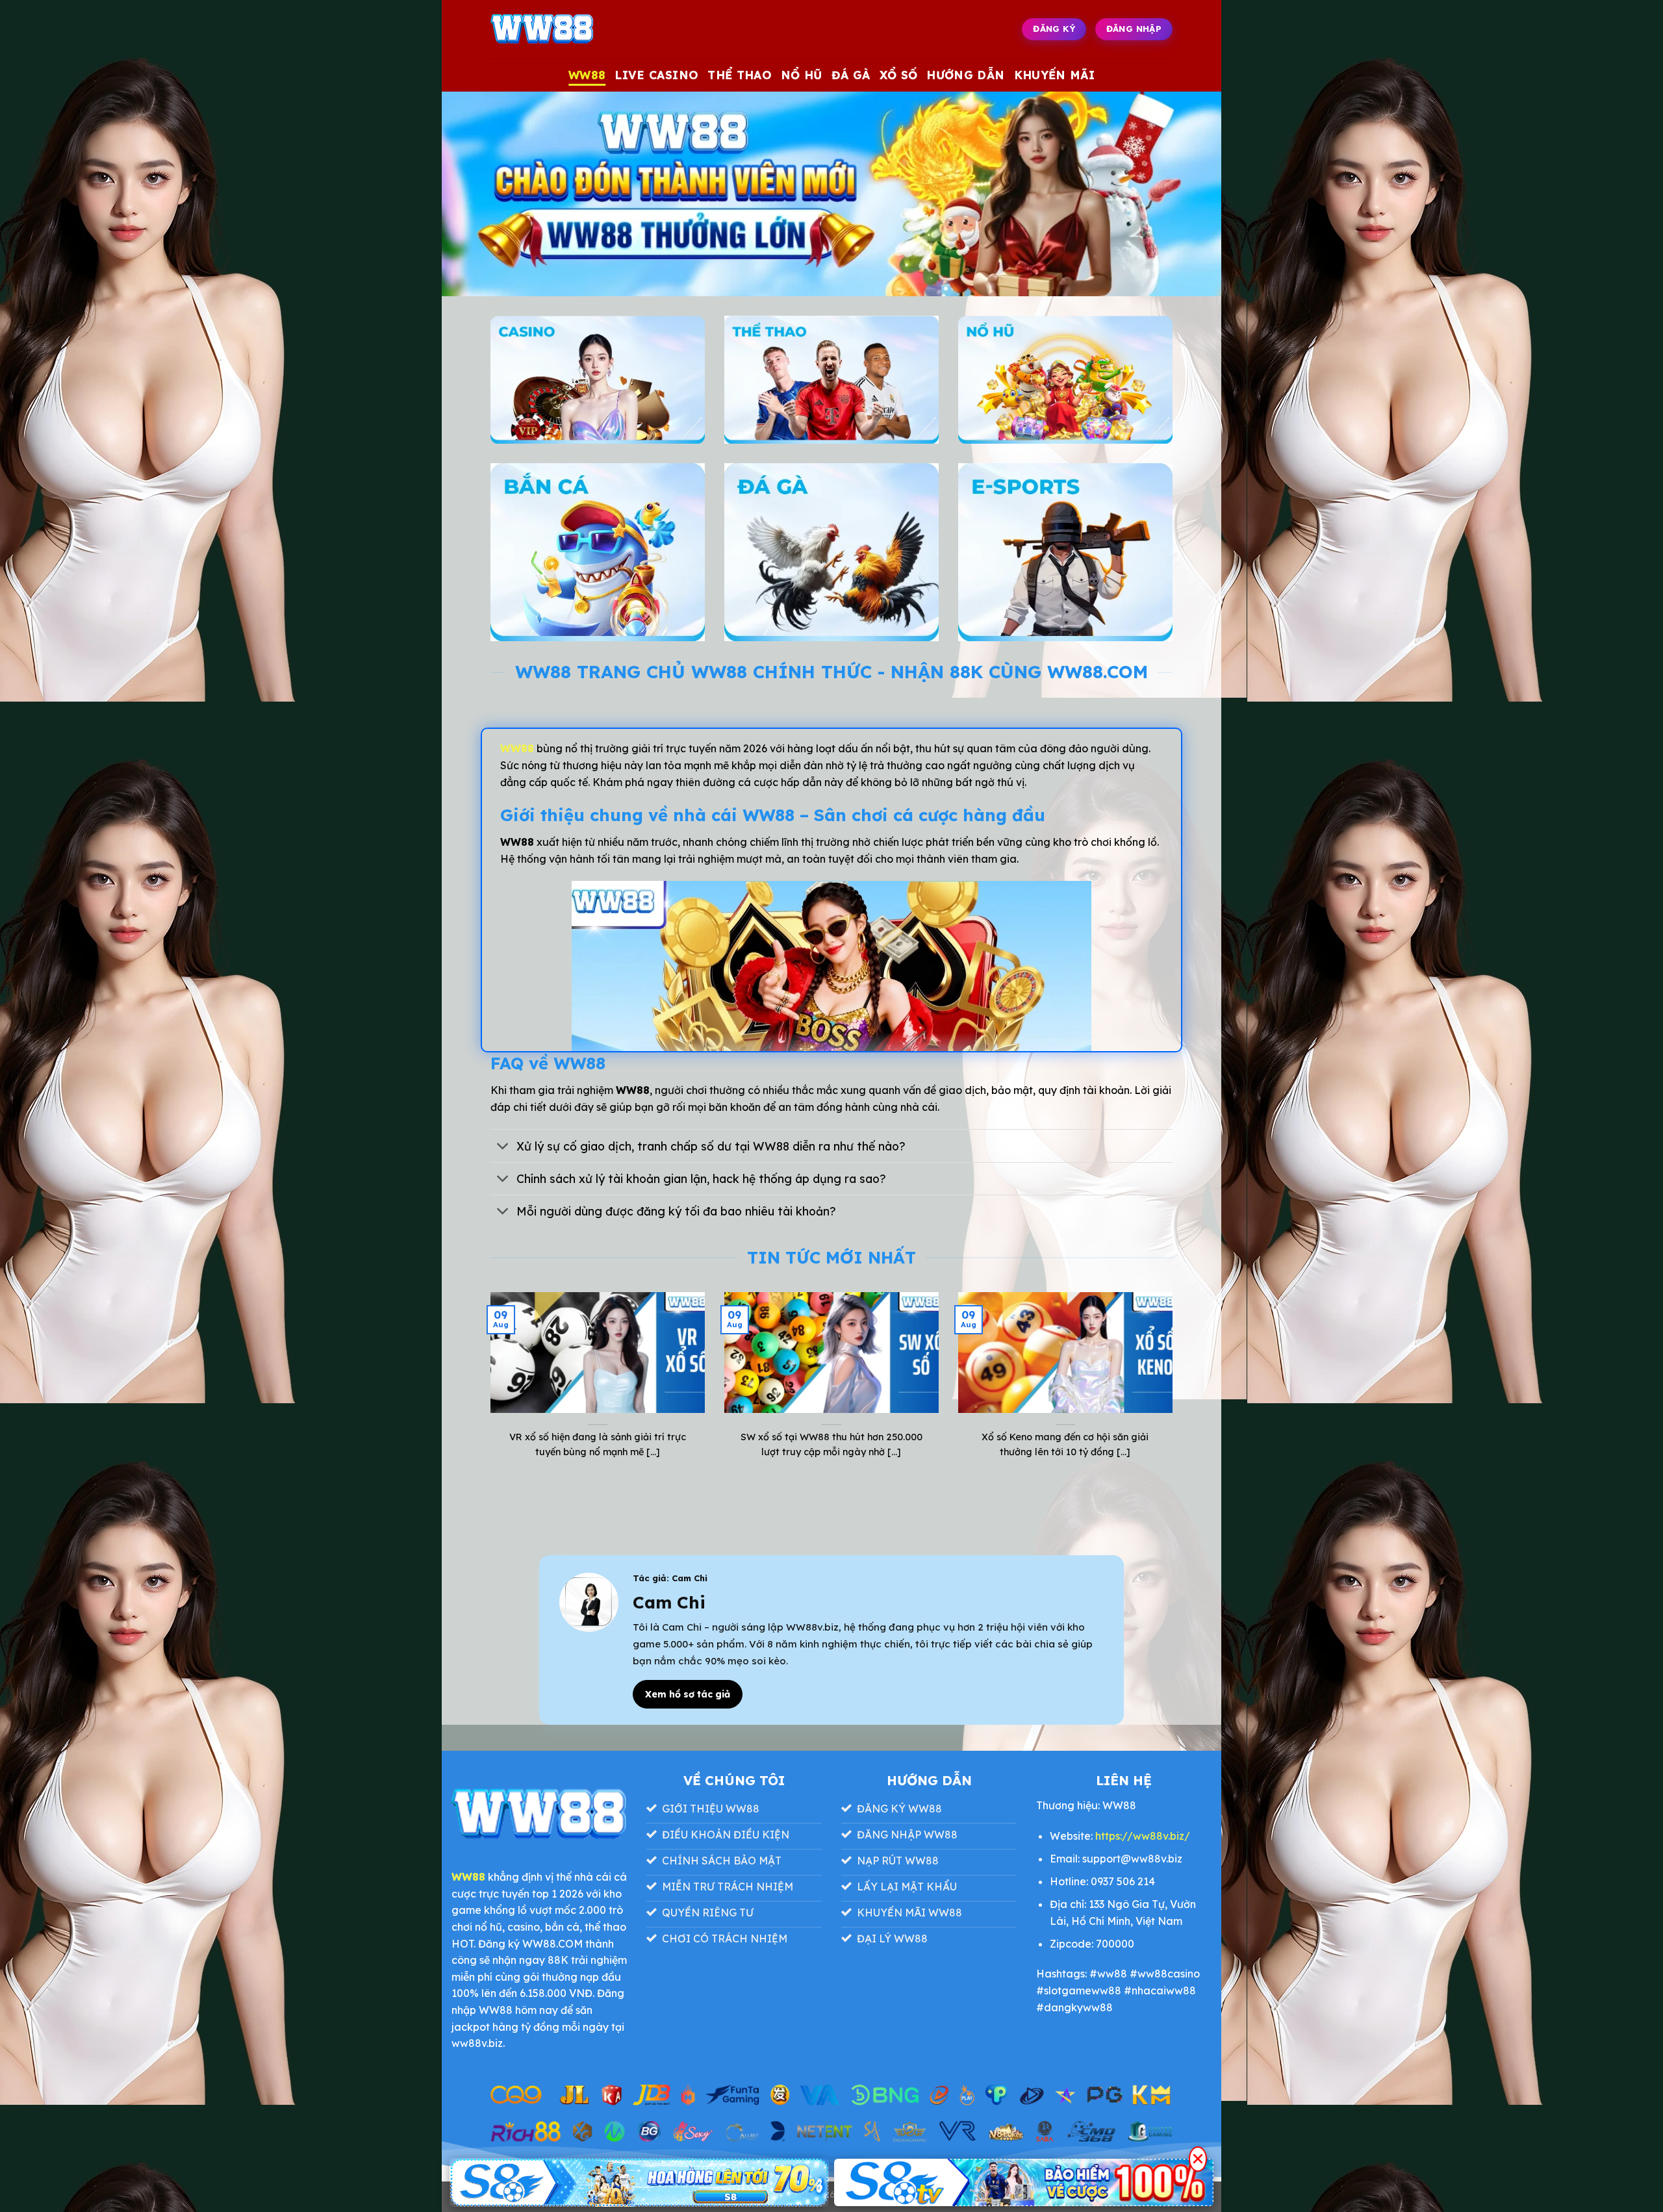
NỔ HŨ (802, 75)
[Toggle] (503, 1148)
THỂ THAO (740, 75)
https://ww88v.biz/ (1143, 1836)
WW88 (587, 75)
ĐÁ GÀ (851, 75)
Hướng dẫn (965, 75)
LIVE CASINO (656, 75)
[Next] (1175, 1392)
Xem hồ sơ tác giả (688, 1694)
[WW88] (555, 29)
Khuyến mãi (1055, 75)
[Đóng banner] (1198, 2159)
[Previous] (488, 1392)
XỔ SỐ (899, 75)
